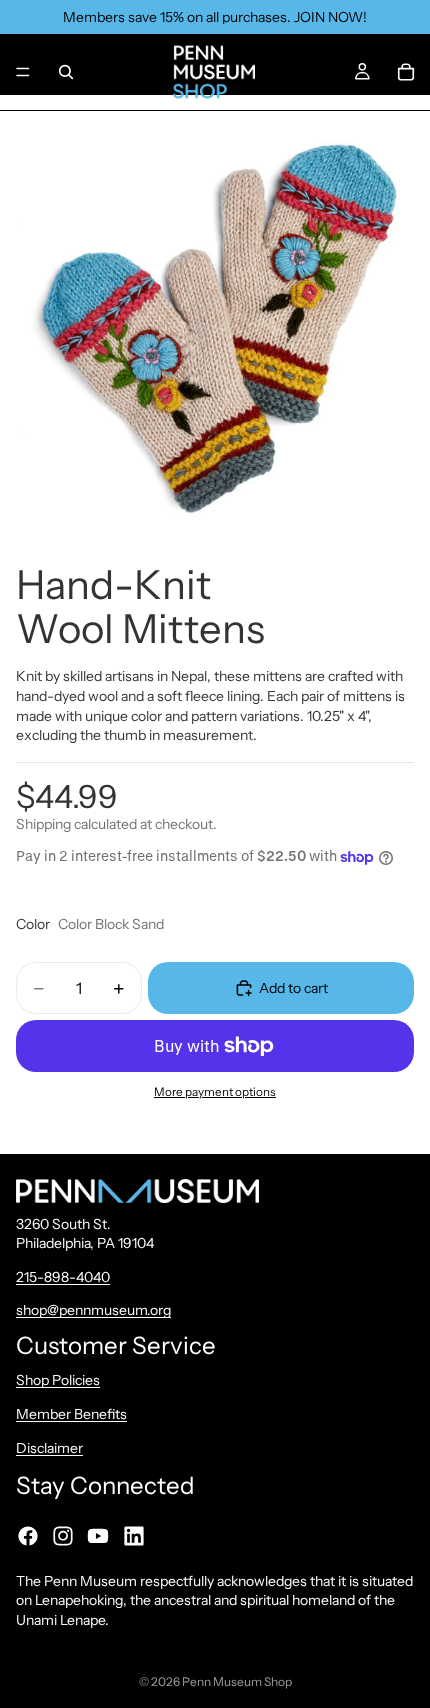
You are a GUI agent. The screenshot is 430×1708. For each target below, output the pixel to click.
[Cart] (406, 72)
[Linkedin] (134, 1536)
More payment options (215, 1092)
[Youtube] (98, 1536)
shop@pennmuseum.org (93, 1311)
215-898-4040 (63, 1277)
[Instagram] (63, 1536)
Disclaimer (49, 1448)
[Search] (66, 72)
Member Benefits (71, 1414)
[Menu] (23, 72)
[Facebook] (28, 1536)
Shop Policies (58, 1381)
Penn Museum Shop (237, 1681)
